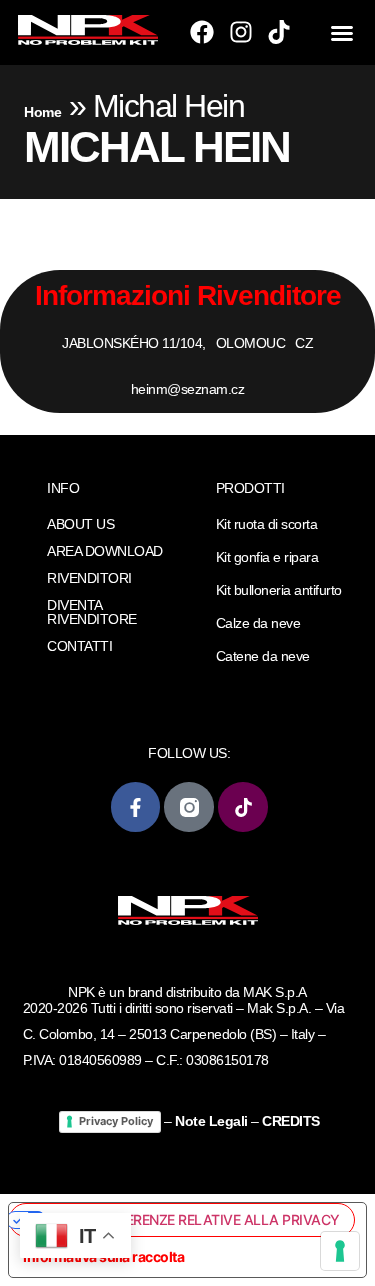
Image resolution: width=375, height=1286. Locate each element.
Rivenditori (89, 578)
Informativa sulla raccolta (103, 1256)
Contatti (79, 646)
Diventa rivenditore (92, 612)
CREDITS (291, 1121)
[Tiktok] (279, 32)
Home (42, 112)
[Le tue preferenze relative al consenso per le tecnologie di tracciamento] (340, 1251)
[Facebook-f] (135, 806)
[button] (342, 33)
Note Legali (211, 1121)
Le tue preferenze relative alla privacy (193, 1219)
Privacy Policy (116, 1121)
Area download (105, 551)
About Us (80, 524)
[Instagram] (241, 32)
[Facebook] (202, 32)
